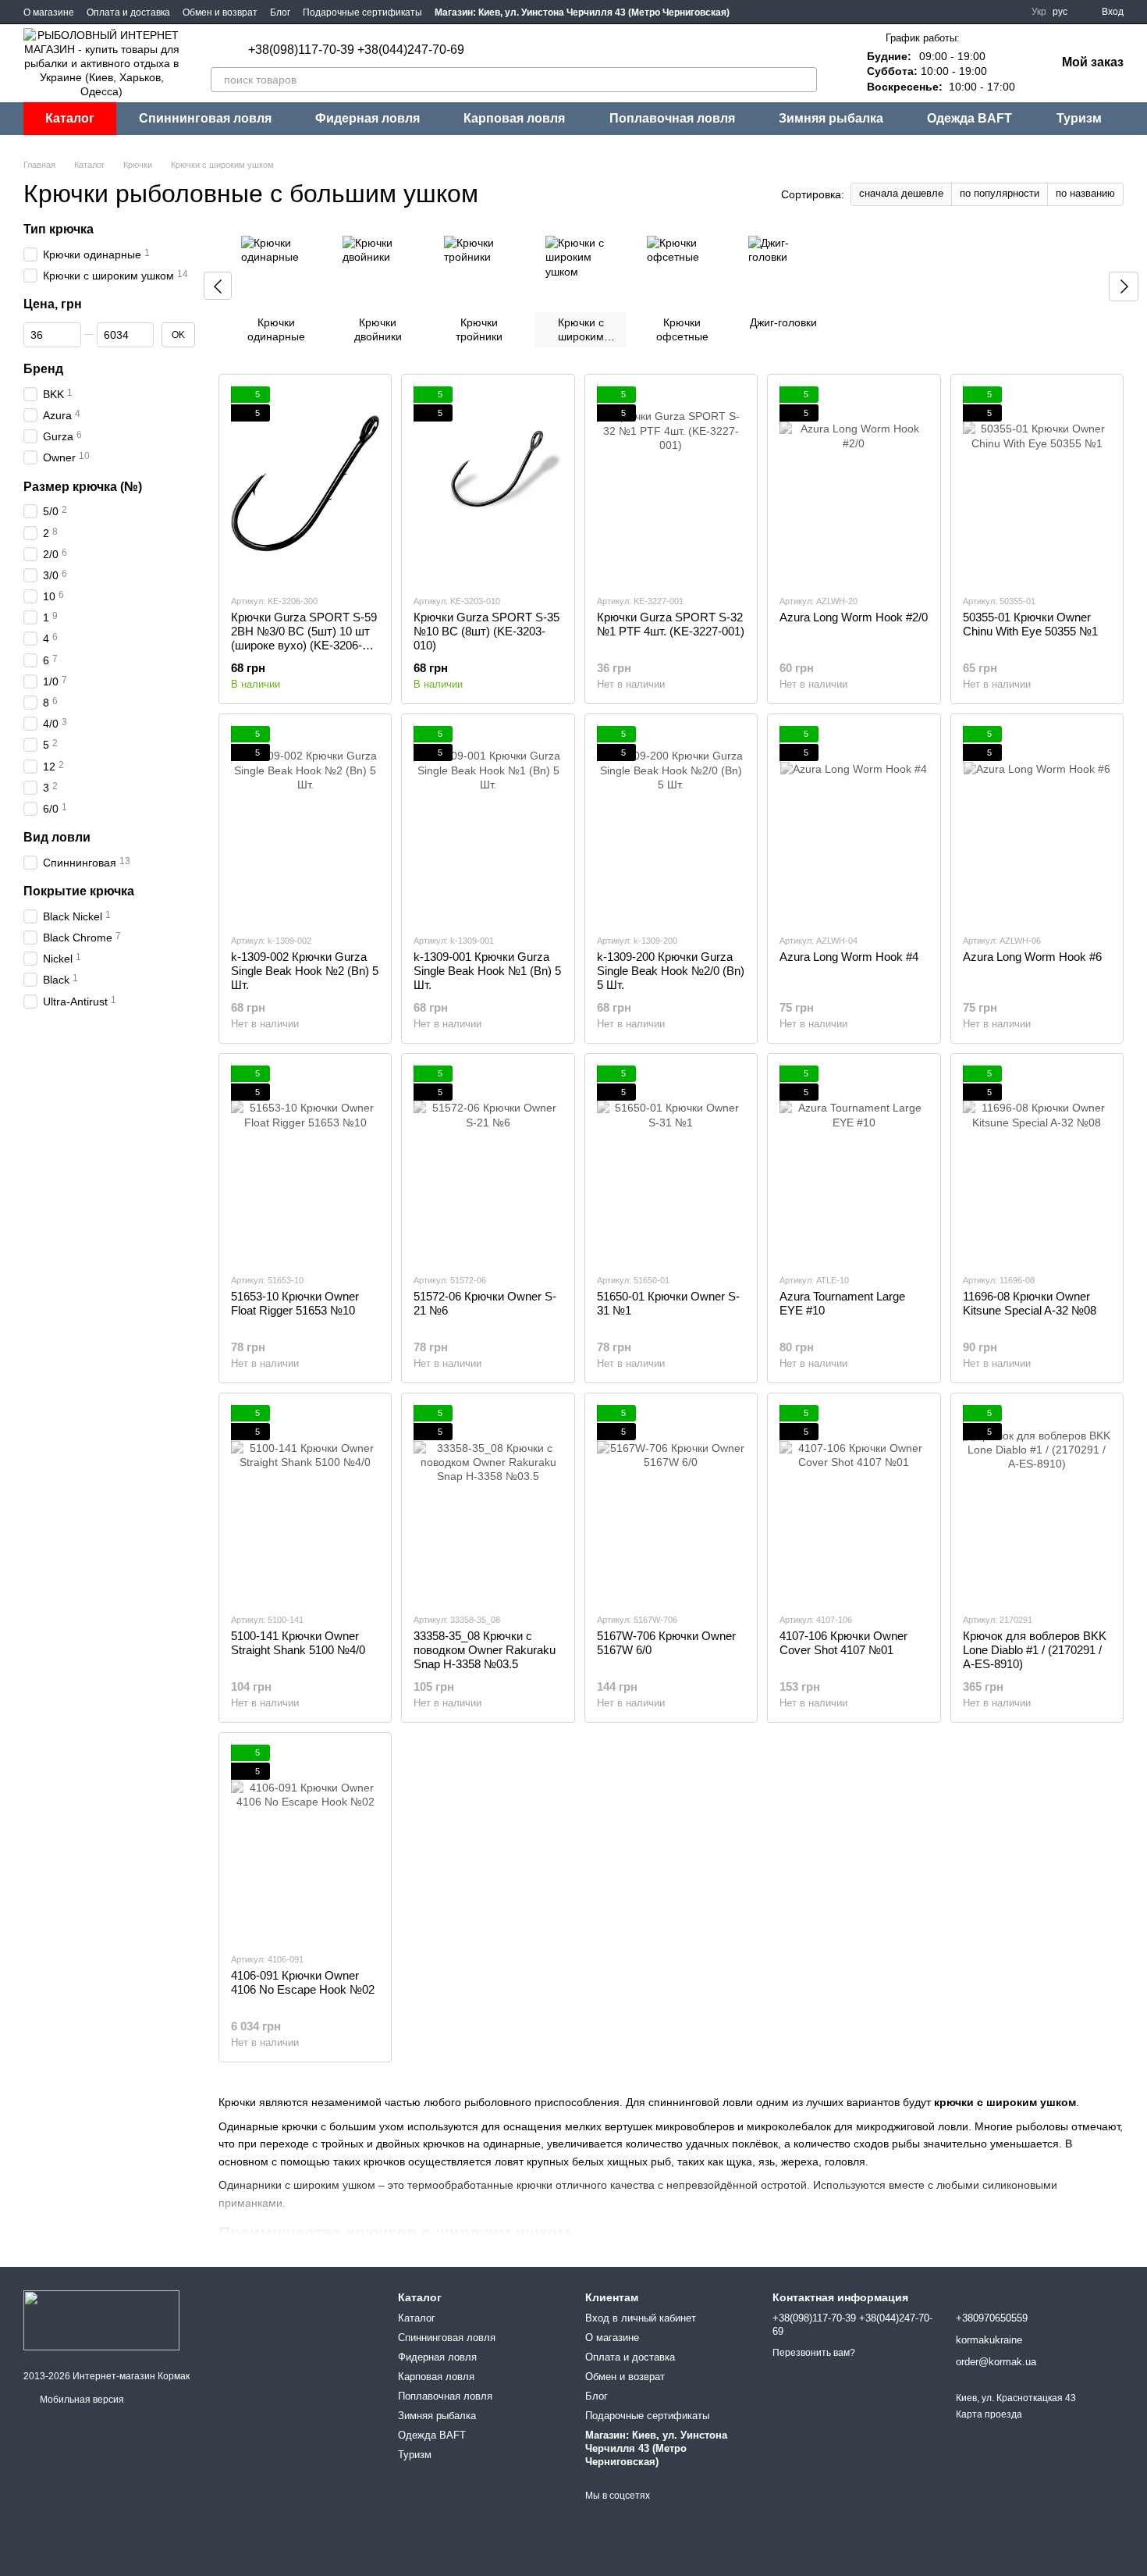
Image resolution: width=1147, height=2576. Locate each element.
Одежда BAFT (969, 118)
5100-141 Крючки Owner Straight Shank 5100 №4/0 (298, 1643)
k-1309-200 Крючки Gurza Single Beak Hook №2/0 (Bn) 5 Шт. (671, 971)
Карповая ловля (514, 118)
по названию (1085, 193)
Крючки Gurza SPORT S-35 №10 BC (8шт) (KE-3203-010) (486, 631)
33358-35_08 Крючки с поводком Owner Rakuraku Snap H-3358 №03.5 (485, 1650)
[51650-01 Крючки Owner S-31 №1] (671, 1163)
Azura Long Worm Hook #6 (1032, 957)
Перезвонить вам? (814, 2353)
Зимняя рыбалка (831, 118)
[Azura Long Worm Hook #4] (854, 824)
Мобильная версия (81, 2400)
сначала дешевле (901, 193)
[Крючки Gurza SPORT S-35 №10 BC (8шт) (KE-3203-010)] (488, 484)
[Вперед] (1124, 286)
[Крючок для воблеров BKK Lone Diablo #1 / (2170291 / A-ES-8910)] (1037, 1503)
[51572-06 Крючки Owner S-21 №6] (488, 1163)
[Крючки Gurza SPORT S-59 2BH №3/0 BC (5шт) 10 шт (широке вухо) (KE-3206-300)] (305, 484)
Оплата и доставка (128, 12)
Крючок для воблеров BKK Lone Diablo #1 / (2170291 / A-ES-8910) (1035, 1650)
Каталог (70, 118)
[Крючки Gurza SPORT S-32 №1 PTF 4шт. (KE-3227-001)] (671, 484)
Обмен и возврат (220, 12)
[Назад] (218, 286)
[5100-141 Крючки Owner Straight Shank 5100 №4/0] (305, 1503)
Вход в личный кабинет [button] (641, 2318)
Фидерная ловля (368, 118)
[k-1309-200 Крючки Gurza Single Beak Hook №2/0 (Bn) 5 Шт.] (671, 824)
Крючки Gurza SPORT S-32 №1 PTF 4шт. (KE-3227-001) (671, 624)
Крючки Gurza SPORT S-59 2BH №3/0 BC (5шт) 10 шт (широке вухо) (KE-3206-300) (304, 638)
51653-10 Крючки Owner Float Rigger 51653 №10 (295, 1303)
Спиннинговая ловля (205, 118)
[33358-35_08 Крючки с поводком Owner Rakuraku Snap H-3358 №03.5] (488, 1503)
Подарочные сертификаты (362, 12)
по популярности (1000, 193)
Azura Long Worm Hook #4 (849, 957)
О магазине (49, 12)
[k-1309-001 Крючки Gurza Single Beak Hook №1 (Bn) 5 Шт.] (488, 824)
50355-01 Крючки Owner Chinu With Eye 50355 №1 (1030, 624)
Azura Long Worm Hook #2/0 (854, 617)
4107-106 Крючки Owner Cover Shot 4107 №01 (843, 1643)
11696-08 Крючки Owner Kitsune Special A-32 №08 (1030, 1303)
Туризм (1079, 118)
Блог (280, 12)
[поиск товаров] (804, 80)
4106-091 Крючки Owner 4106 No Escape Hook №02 (303, 1982)
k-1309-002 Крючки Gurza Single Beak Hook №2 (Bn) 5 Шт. (305, 971)
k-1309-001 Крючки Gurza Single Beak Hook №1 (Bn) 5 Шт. (487, 971)
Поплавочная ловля (672, 118)
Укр (1039, 12)
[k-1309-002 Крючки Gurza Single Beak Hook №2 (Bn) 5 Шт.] (305, 824)
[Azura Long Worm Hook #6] (1037, 824)
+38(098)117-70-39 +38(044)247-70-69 (356, 50)
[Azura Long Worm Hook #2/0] (854, 484)
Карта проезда (989, 2414)
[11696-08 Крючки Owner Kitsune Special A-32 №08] (1037, 1163)
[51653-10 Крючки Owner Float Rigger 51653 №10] (305, 1163)
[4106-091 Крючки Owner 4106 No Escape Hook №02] (305, 1842)
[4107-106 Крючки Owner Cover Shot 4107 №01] (854, 1503)
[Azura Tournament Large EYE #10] (854, 1163)
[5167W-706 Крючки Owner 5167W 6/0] (671, 1503)
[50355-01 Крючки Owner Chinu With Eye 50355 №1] (1037, 484)
